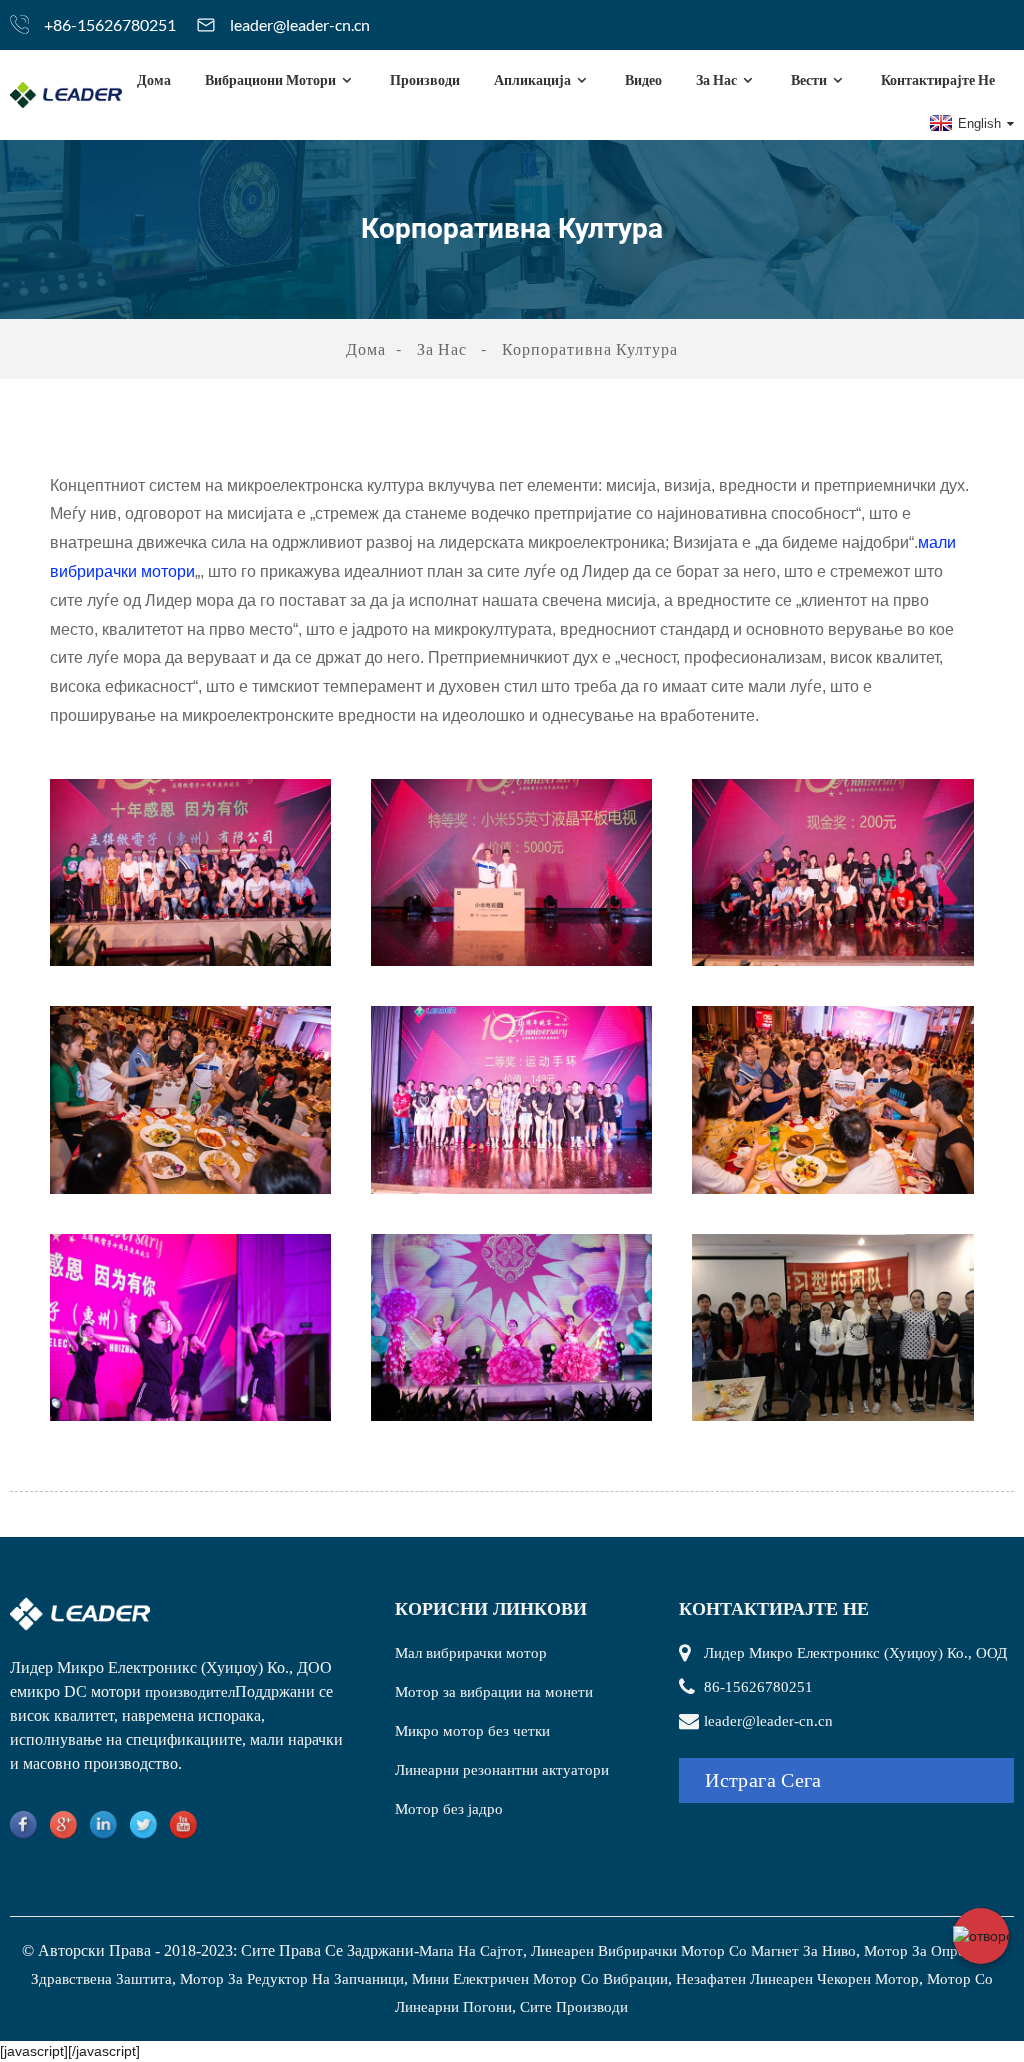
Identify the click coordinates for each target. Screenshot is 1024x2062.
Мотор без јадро (449, 1809)
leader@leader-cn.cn (300, 24)
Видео (643, 79)
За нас (716, 79)
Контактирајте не (938, 79)
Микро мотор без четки (472, 1731)
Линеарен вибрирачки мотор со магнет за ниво (693, 1951)
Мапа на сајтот (471, 1951)
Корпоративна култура (590, 348)
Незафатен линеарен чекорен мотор (797, 1979)
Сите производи (574, 2007)
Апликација (532, 79)
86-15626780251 (758, 1687)
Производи (425, 79)
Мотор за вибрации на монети (494, 1692)
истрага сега (763, 1780)
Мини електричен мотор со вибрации (540, 1979)
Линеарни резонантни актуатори (502, 1770)
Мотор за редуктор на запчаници (292, 1979)
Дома (154, 79)
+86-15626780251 (110, 24)
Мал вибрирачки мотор (471, 1653)
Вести (809, 79)
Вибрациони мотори (270, 79)
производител (190, 1692)
